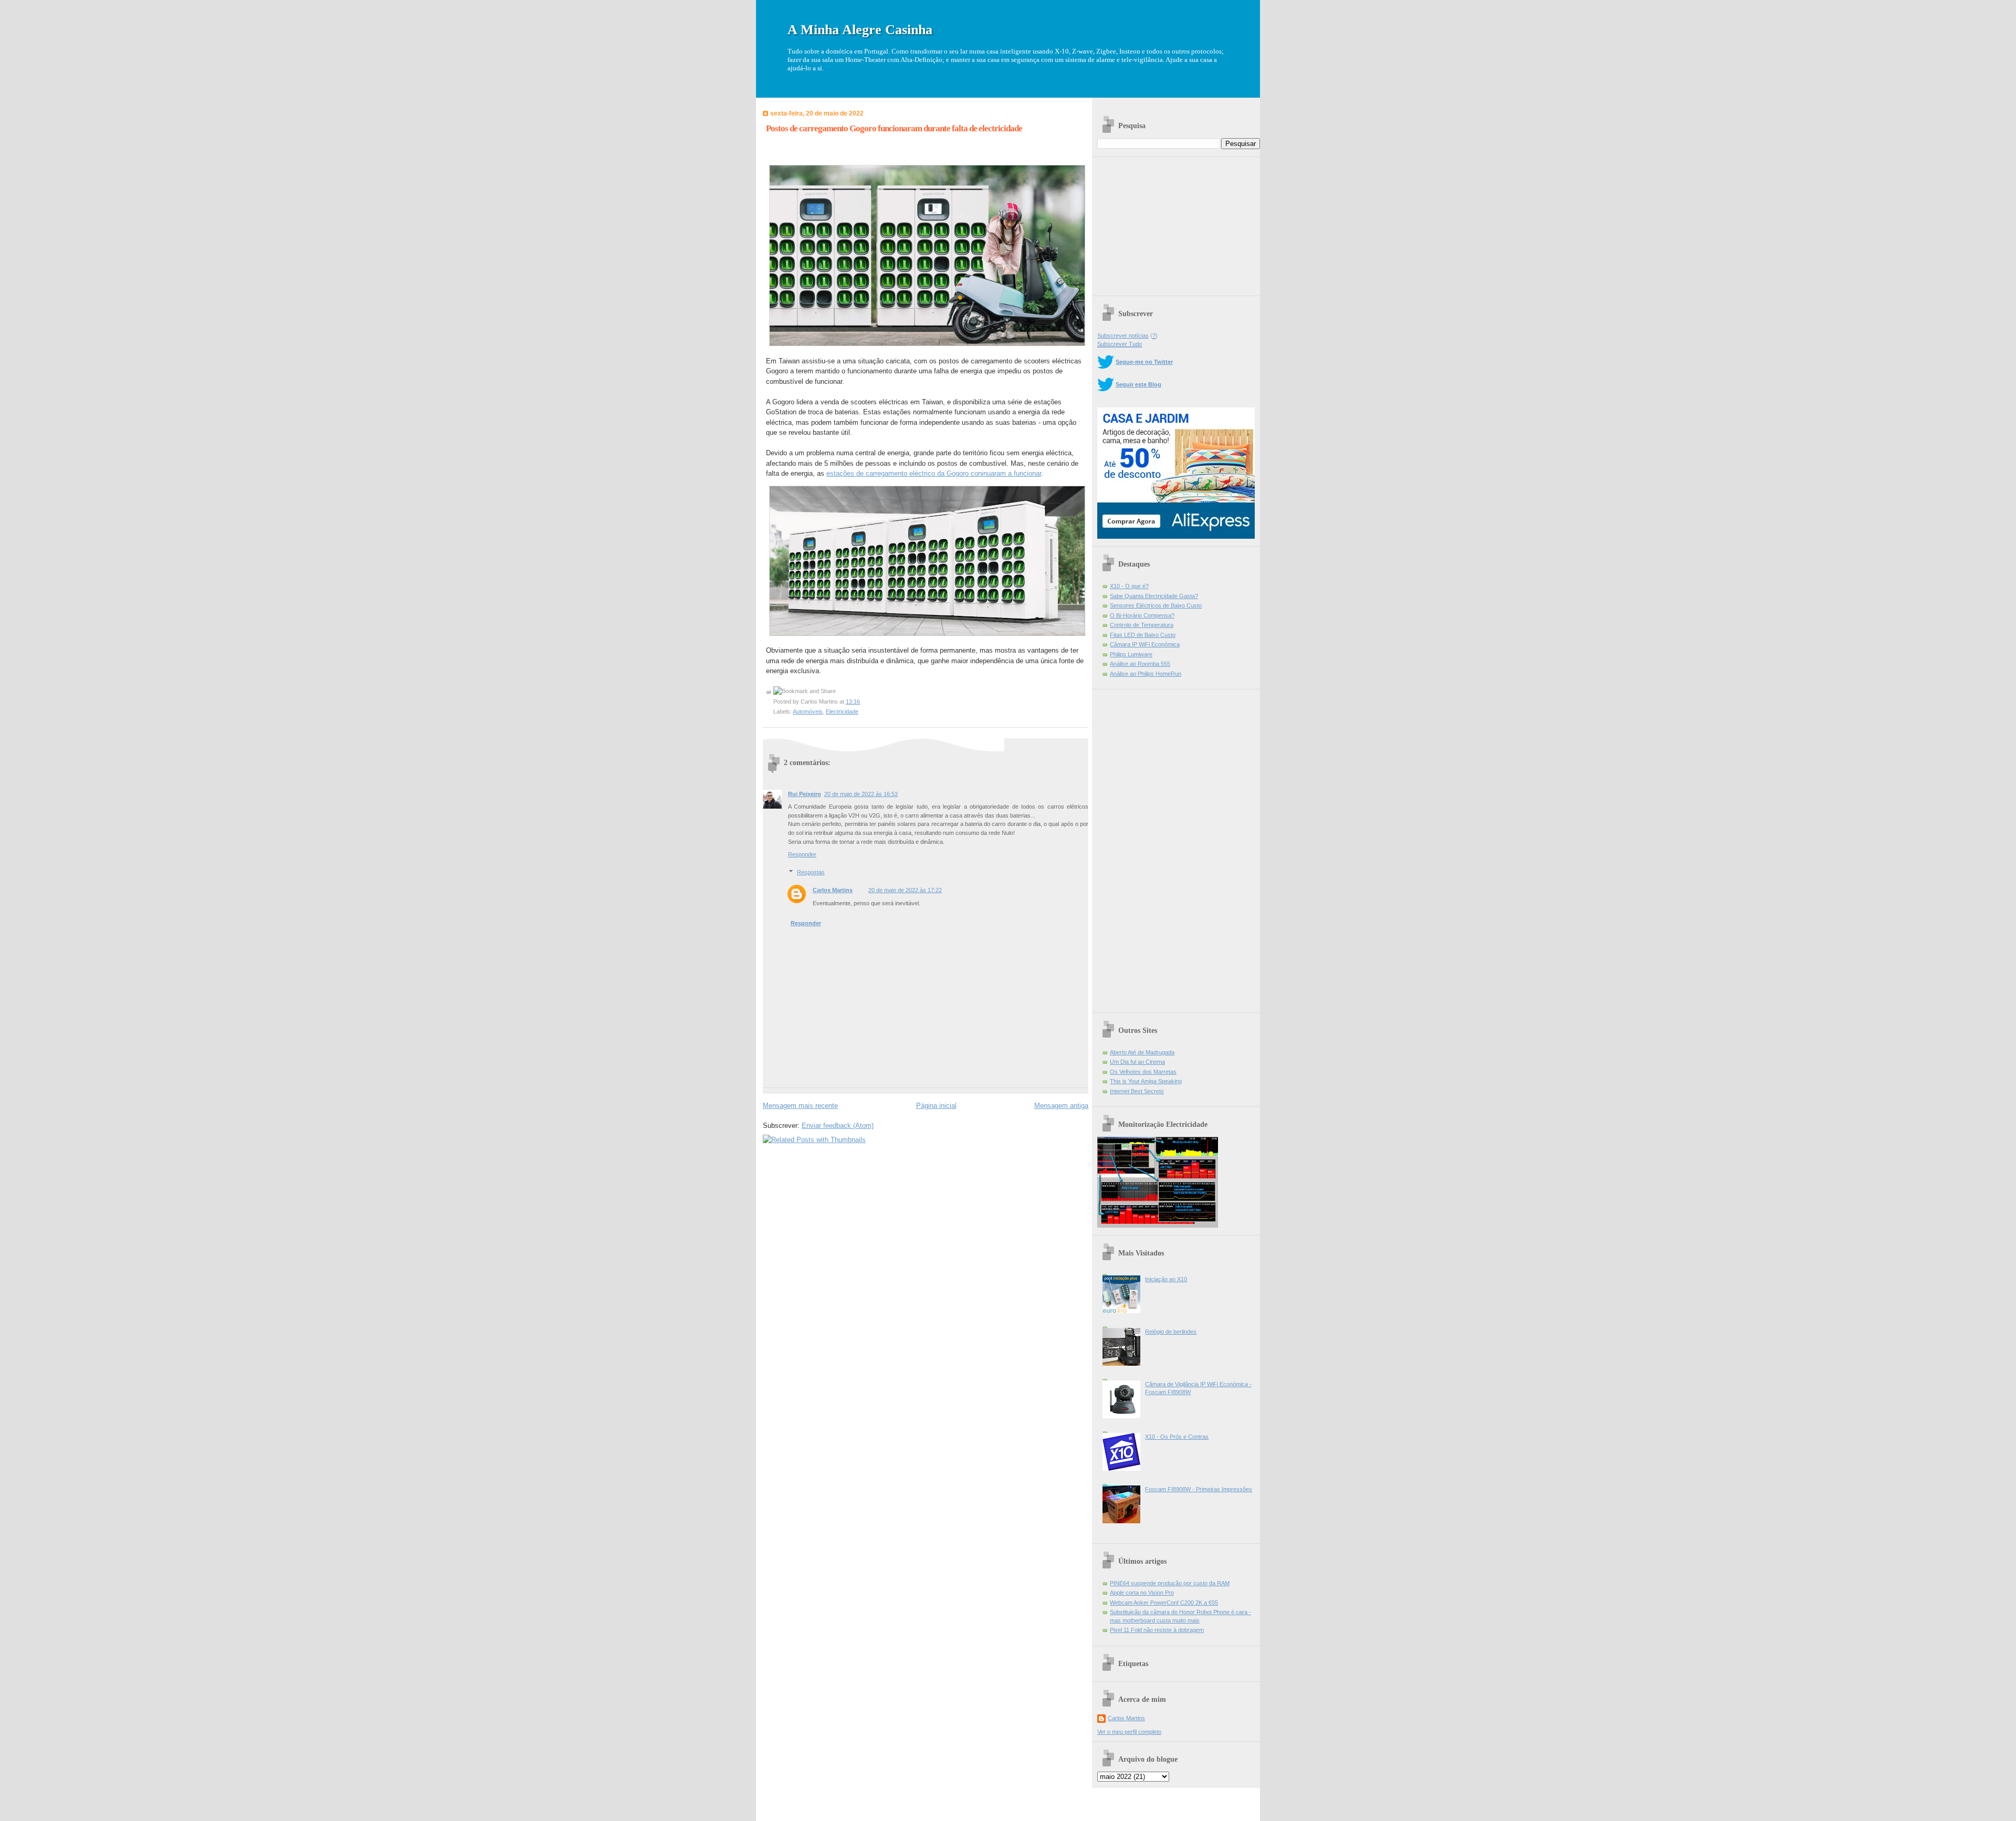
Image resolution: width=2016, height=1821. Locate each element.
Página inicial (936, 1106)
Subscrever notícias (1123, 336)
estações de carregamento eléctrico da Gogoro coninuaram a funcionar (934, 473)
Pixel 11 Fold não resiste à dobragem (1157, 1630)
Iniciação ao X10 (1166, 1279)
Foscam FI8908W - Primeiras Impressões (1199, 1489)
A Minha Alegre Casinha (860, 30)
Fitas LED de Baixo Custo (1143, 635)
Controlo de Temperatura (1142, 625)
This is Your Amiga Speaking (1146, 1081)
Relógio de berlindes (1171, 1332)
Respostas (811, 872)
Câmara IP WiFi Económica (1145, 644)
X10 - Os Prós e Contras (1177, 1437)
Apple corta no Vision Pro (1142, 1593)
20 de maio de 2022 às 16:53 (861, 794)
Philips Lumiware (1131, 654)
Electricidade (842, 711)
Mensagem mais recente (800, 1106)
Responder (802, 854)
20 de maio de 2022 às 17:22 (905, 890)
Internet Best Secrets (1137, 1091)
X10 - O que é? (1129, 586)
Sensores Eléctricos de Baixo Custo (1156, 605)
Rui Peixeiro (805, 794)
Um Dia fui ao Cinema (1137, 1062)
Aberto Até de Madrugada (1142, 1052)
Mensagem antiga (1061, 1106)
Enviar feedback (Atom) (838, 1126)
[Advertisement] (1176, 223)
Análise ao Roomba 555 (1140, 664)
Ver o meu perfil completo (1129, 1732)
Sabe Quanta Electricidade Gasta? (1154, 596)
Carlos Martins (833, 890)
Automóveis (808, 711)
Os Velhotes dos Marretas (1143, 1072)
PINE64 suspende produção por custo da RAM (1170, 1583)
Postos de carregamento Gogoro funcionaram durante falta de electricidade (894, 128)
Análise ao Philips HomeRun (1146, 674)
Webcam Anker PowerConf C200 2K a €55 (1164, 1603)
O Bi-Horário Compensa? (1142, 615)
